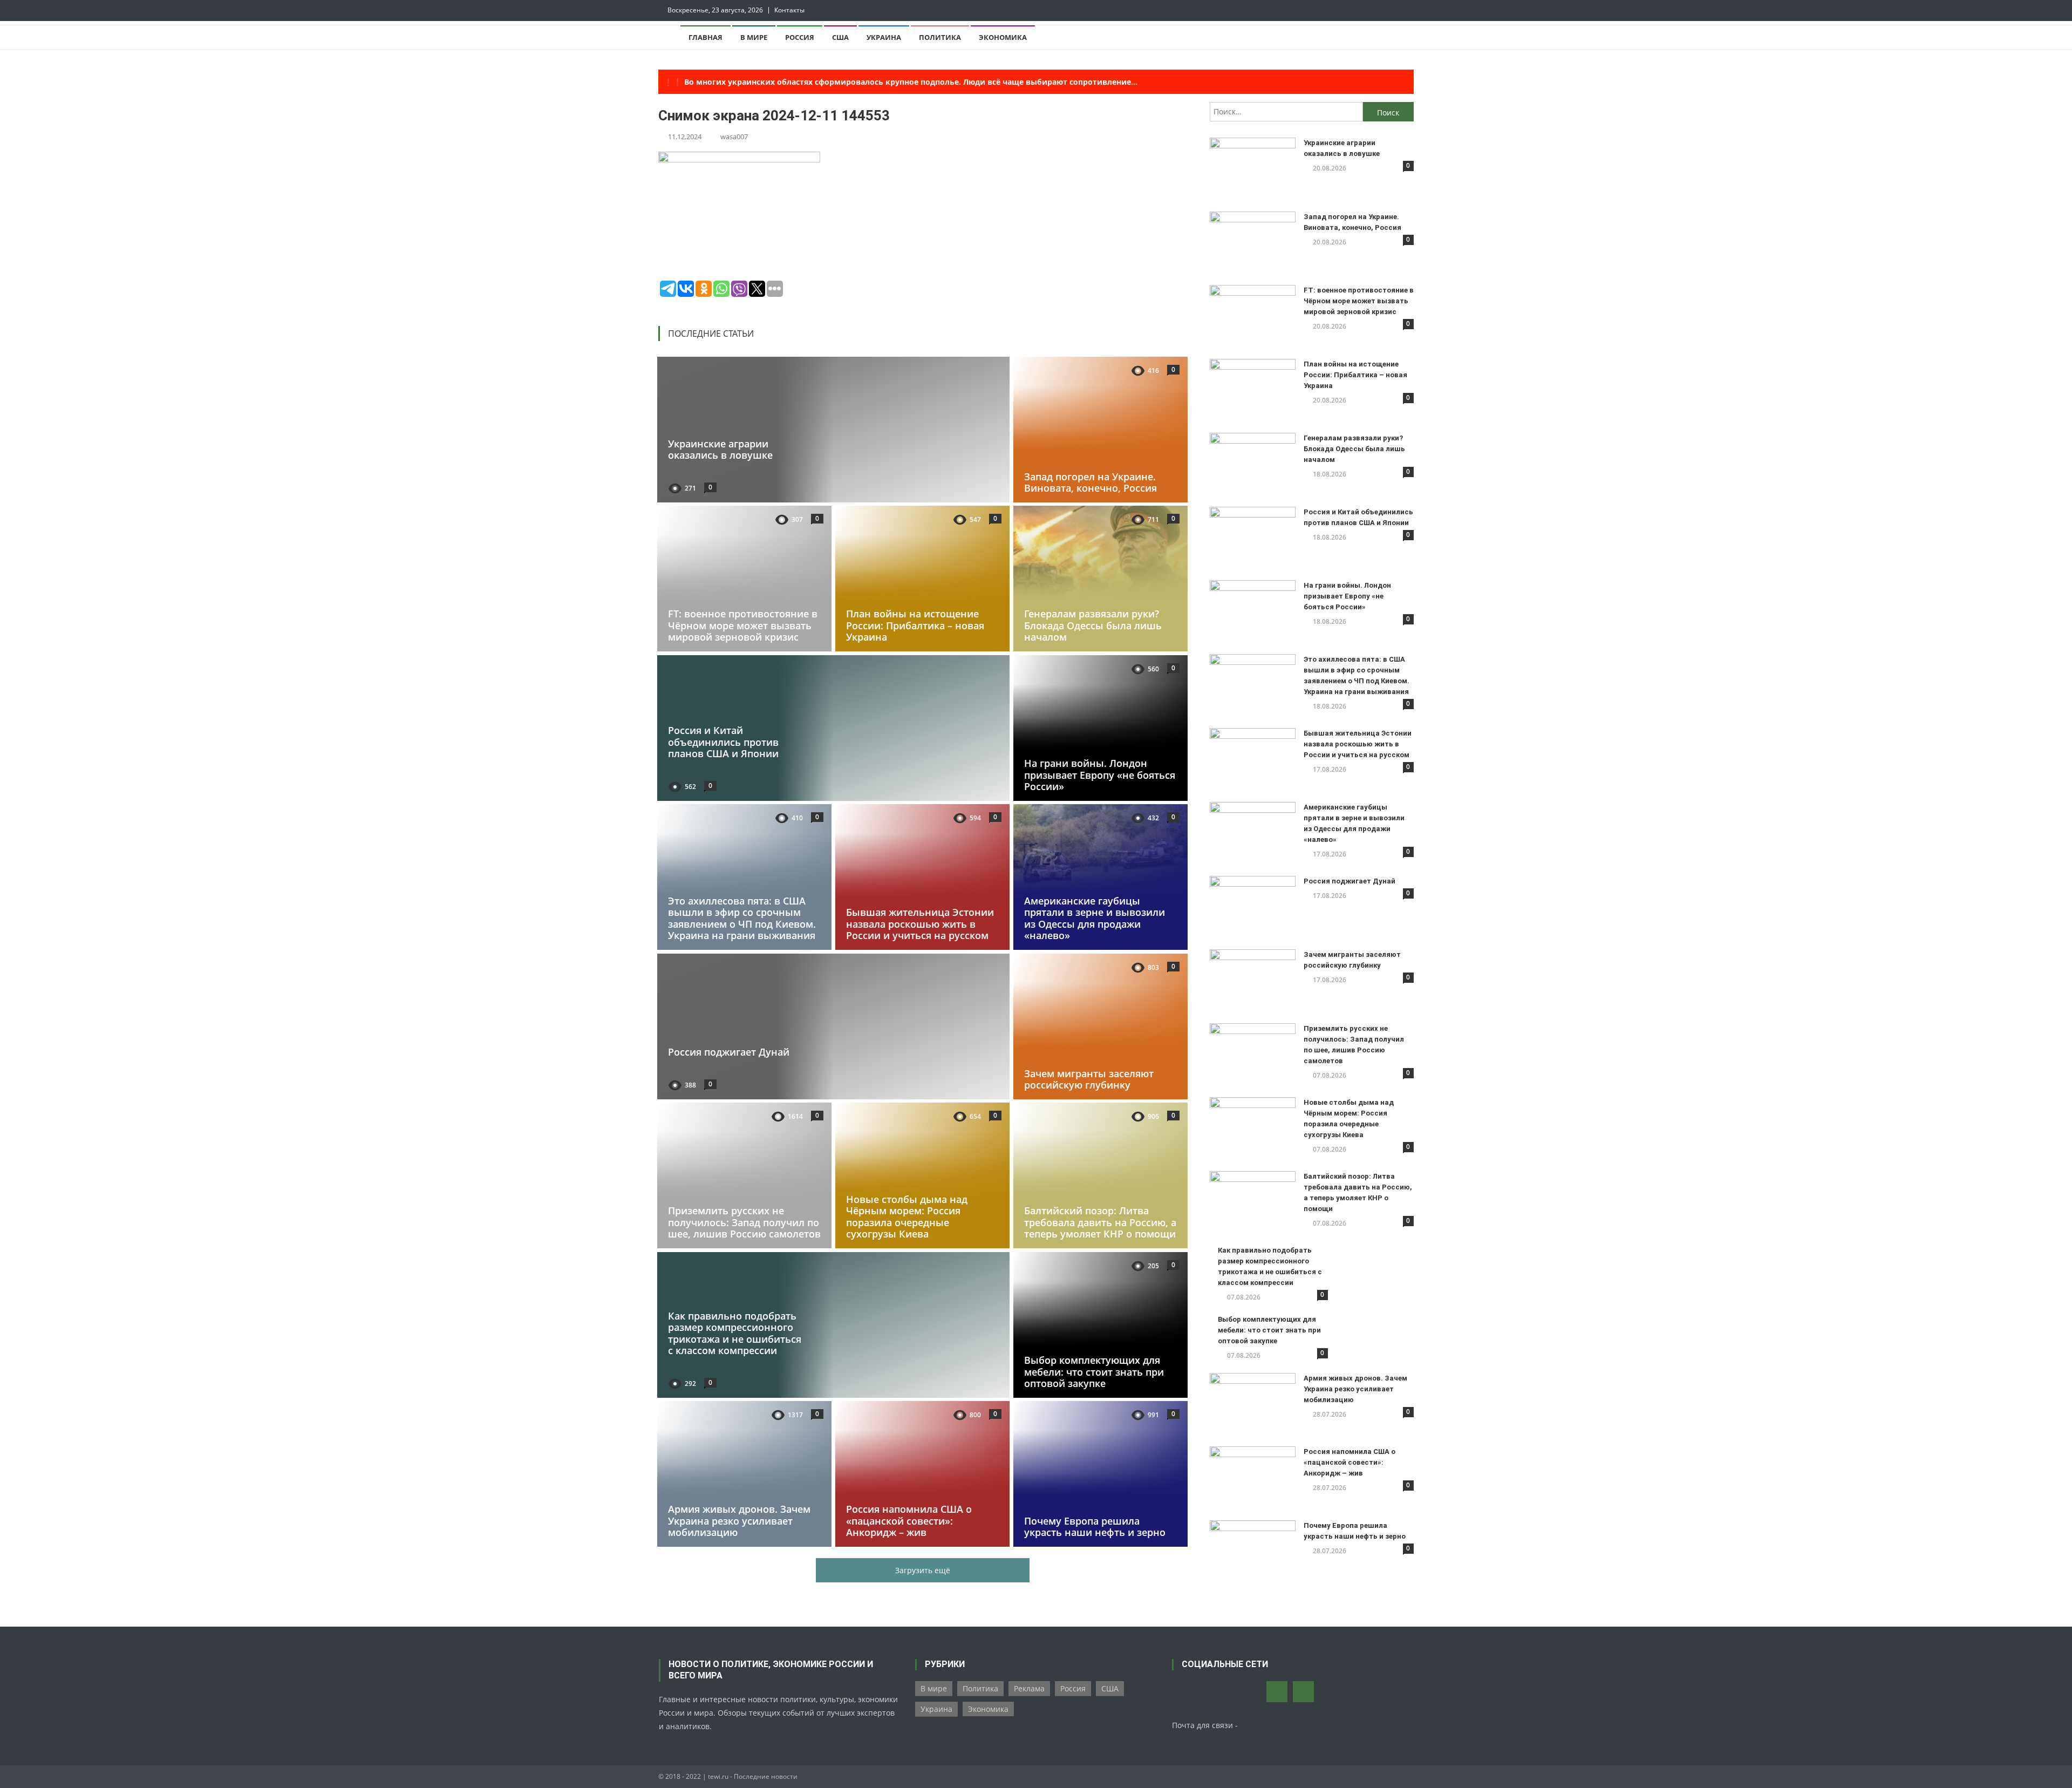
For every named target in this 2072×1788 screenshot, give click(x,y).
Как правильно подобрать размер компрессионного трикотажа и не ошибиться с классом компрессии (735, 1333)
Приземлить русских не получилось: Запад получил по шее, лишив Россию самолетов (744, 1222)
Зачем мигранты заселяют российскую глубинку (1089, 1079)
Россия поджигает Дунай (729, 1052)
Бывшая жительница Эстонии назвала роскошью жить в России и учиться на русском (920, 924)
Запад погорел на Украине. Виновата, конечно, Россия (1090, 482)
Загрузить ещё (923, 1570)
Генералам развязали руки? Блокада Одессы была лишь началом (1093, 625)
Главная (706, 37)
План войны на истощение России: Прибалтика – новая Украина (915, 625)
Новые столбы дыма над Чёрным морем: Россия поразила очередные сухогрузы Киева (907, 1217)
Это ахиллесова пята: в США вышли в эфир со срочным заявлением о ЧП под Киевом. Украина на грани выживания (742, 918)
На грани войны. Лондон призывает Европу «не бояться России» (1100, 775)
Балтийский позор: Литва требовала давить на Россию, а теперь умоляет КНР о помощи (1100, 1222)
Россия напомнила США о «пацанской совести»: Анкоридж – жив (909, 1521)
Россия (800, 37)
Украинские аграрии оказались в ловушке (720, 449)
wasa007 (734, 137)
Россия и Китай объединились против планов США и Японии (723, 742)
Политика (940, 37)
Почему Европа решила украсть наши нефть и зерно (1095, 1527)
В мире (754, 37)
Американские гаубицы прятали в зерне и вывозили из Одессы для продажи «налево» (1095, 918)
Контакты (789, 10)
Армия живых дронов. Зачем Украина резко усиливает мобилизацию (739, 1521)
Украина (884, 37)
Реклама (1029, 1688)
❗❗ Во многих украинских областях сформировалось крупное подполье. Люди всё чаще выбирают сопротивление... (901, 82)
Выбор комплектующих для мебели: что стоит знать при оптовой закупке (1094, 1372)
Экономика (1003, 37)
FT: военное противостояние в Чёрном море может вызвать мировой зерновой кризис (743, 625)
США (840, 37)
